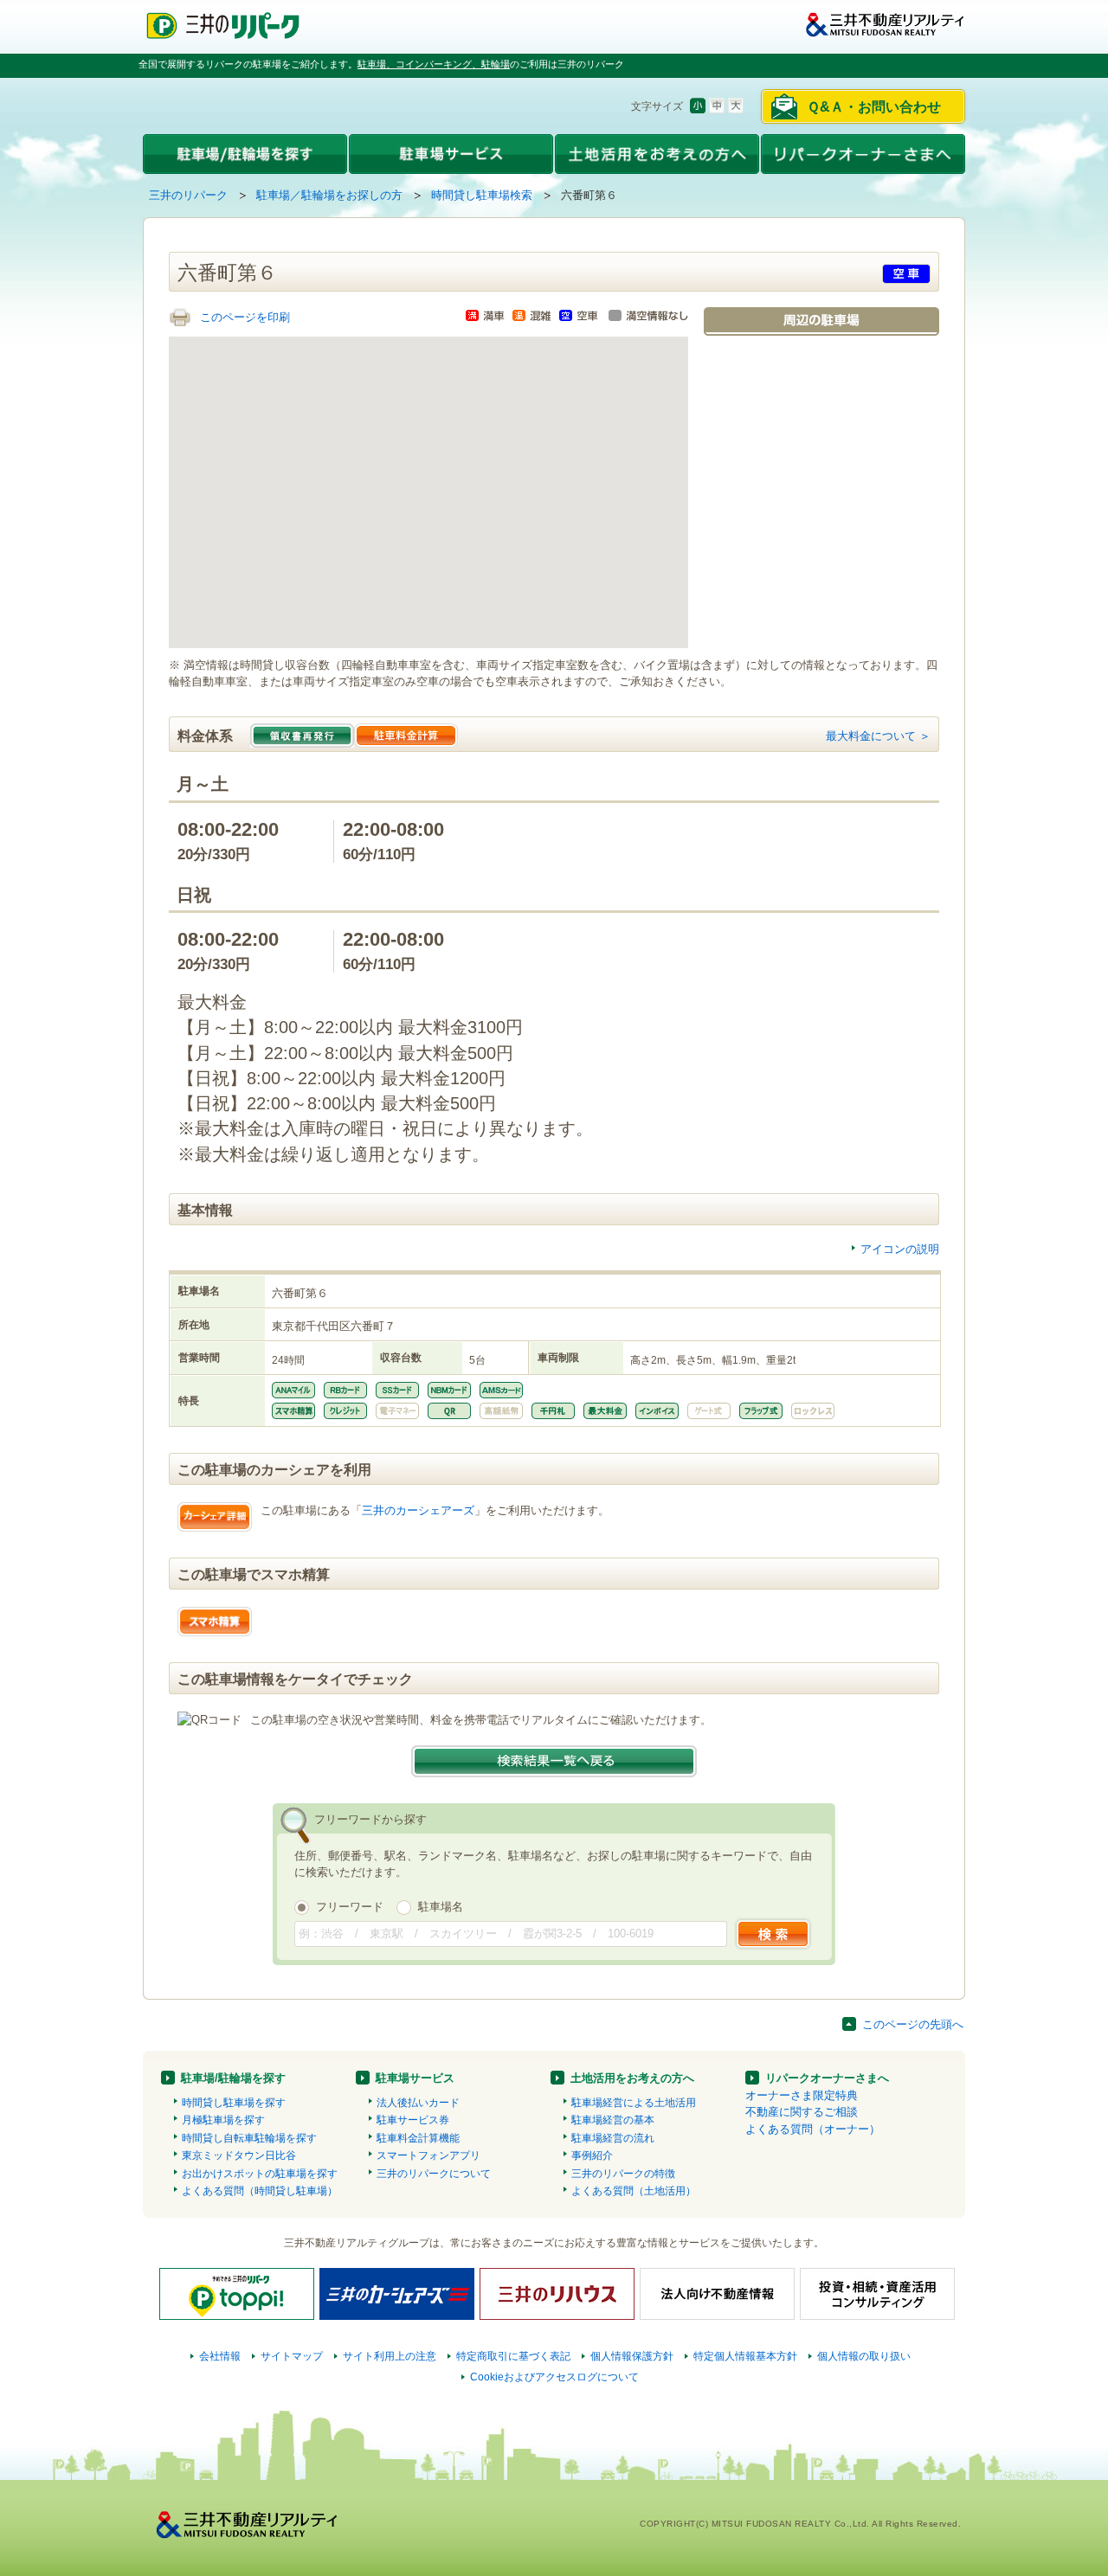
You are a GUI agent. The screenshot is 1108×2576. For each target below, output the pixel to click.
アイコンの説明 (900, 1249)
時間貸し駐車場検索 (482, 195)
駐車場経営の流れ (613, 2138)
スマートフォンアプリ (428, 2155)
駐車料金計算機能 (418, 2138)
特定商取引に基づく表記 (513, 2356)
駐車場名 (441, 1907)
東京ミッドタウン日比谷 (239, 2155)
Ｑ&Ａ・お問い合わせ (874, 107)
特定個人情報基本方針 (745, 2356)
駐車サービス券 (413, 2120)
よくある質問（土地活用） (634, 2191)
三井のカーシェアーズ (418, 1510)
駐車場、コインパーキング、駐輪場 (434, 64)
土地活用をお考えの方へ (632, 2078)
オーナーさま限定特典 (802, 2095)
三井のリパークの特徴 (623, 2174)
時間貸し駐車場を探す (234, 2103)
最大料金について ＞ (878, 736)
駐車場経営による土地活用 (634, 2103)
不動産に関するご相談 (802, 2112)
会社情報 (220, 2356)
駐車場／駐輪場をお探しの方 (329, 195)
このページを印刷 (245, 317)
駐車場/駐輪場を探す (233, 2078)
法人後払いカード (418, 2103)
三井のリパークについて (434, 2174)
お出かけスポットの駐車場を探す (260, 2174)
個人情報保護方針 (632, 2356)
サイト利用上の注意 (390, 2356)
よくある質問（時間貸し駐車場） (260, 2191)
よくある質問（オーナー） (813, 2129)
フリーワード (350, 1907)
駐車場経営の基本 (613, 2120)
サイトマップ (292, 2356)
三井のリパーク (188, 195)
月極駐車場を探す (223, 2120)
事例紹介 (592, 2155)
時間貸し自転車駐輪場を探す (249, 2138)
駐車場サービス (415, 2078)
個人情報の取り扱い (864, 2356)
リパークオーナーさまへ (827, 2078)
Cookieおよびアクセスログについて (554, 2377)
